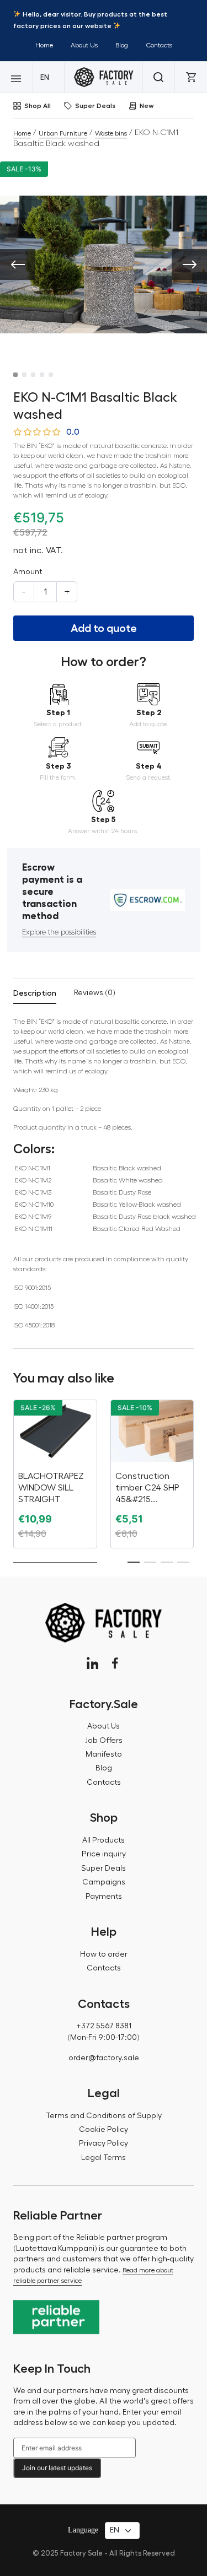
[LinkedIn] (92, 1663)
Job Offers (104, 1741)
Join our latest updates (57, 2468)
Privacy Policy (104, 2143)
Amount (28, 572)
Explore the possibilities (59, 932)
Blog (122, 45)
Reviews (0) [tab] (95, 993)
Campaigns (104, 1882)
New (147, 106)
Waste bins (111, 133)
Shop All (38, 106)
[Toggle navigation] (16, 77)
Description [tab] (35, 993)
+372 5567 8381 (104, 2026)
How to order (104, 1954)
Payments (104, 1897)
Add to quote (104, 628)
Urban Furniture (63, 133)
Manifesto (104, 1754)
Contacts (159, 45)
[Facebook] (115, 1663)
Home (44, 45)
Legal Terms (104, 2158)
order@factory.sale (104, 2058)
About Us (84, 45)
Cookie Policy (104, 2130)
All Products (104, 1840)
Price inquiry (104, 1854)
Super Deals (95, 106)
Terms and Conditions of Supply (104, 2116)
